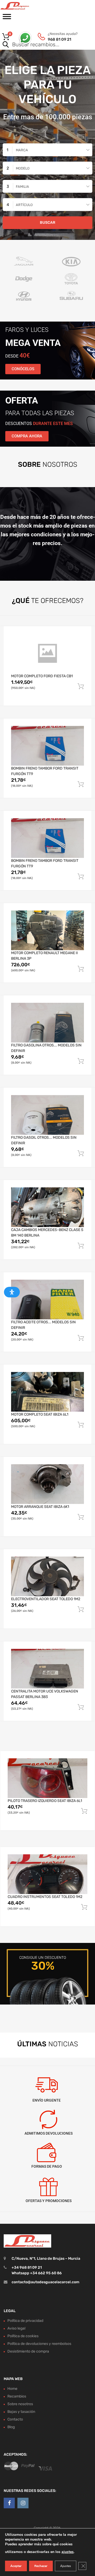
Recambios (17, 2396)
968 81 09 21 (60, 39)
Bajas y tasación (21, 2412)
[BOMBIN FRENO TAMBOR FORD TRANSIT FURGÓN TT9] (47, 746)
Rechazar (41, 2566)
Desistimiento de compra (28, 2351)
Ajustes (66, 2566)
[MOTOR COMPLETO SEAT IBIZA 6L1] (47, 1392)
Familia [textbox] (22, 187)
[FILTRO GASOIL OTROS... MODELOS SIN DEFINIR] (47, 1115)
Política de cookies (23, 2336)
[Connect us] (9, 2503)
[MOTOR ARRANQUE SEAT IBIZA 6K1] (47, 1484)
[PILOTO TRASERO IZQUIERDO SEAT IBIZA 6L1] (47, 1778)
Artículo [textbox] (24, 205)
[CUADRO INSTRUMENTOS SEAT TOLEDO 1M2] (47, 1874)
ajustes (68, 2552)
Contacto (15, 2419)
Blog (11, 2427)
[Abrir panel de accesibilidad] (12, 1292)
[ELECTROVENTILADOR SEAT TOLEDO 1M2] (47, 1576)
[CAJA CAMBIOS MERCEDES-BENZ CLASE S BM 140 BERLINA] (47, 1207)
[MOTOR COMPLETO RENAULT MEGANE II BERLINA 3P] (47, 930)
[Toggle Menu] (7, 18)
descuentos (39, 424)
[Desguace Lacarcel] (26, 6)
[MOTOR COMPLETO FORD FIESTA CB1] (47, 653)
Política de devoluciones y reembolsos (39, 2344)
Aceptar (16, 2566)
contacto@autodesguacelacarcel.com (46, 2282)
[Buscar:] (40, 45)
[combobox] (47, 150)
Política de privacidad (25, 2321)
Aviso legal (16, 2328)
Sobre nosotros (20, 2404)
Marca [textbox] (22, 150)
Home (12, 2389)
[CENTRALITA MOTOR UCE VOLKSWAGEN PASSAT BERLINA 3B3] (47, 1669)
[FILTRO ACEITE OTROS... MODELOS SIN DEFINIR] (47, 1300)
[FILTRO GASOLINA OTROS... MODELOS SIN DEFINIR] (47, 1023)
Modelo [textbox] (23, 168)
